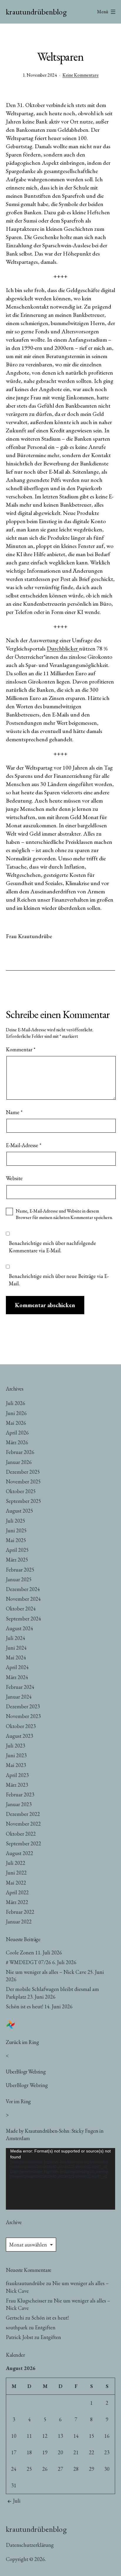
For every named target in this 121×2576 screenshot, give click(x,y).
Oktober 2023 (21, 1726)
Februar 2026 (20, 1452)
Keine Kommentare (81, 75)
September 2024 (23, 1619)
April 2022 (17, 1892)
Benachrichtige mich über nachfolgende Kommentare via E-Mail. (52, 1247)
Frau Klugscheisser (26, 2301)
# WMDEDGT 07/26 (28, 1962)
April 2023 (17, 1775)
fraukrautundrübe (25, 2283)
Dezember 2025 (23, 1472)
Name (14, 1112)
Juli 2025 (16, 1521)
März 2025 (17, 1560)
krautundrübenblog (36, 12)
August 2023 (20, 1736)
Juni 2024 (16, 1648)
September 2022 (23, 1843)
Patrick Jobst (20, 2337)
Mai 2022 (16, 1883)
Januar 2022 (19, 1922)
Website (14, 1178)
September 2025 (23, 1501)
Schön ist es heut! (25, 2006)
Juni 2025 (16, 1530)
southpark (17, 2327)
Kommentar (21, 1049)
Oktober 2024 (21, 1609)
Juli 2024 (16, 1638)
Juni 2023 (16, 1755)
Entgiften (45, 2327)
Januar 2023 (19, 1804)
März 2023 (17, 1785)
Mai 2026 (16, 1423)
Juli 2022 (16, 1863)
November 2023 (23, 1716)
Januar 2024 (19, 1697)
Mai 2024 (16, 1657)
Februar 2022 (20, 1912)
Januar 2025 (19, 1579)
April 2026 (17, 1433)
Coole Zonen (20, 1952)
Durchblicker (63, 648)
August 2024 (20, 1628)
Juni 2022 (16, 1873)
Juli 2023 (16, 1746)
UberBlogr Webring (27, 2085)
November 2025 (23, 1481)
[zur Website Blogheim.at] (11, 2024)
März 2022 (17, 1902)
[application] (60, 2179)
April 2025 (17, 1550)
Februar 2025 (20, 1570)
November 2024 (23, 1599)
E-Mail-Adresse (24, 1145)
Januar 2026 (19, 1462)
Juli (17, 2501)
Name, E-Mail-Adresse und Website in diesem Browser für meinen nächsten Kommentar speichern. (64, 1214)
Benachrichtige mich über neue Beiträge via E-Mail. (59, 1280)
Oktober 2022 (21, 1834)
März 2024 (17, 1677)
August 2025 (20, 1511)
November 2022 (23, 1824)
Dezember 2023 (23, 1706)
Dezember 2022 (23, 1814)
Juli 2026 (16, 1403)
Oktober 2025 (21, 1491)
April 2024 (17, 1667)
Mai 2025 (16, 1540)
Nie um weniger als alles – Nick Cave (46, 1972)
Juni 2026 (16, 1413)
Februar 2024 (20, 1687)
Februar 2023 (20, 1795)
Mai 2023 (16, 1765)
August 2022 (20, 1853)
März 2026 (17, 1442)
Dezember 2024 (23, 1589)
